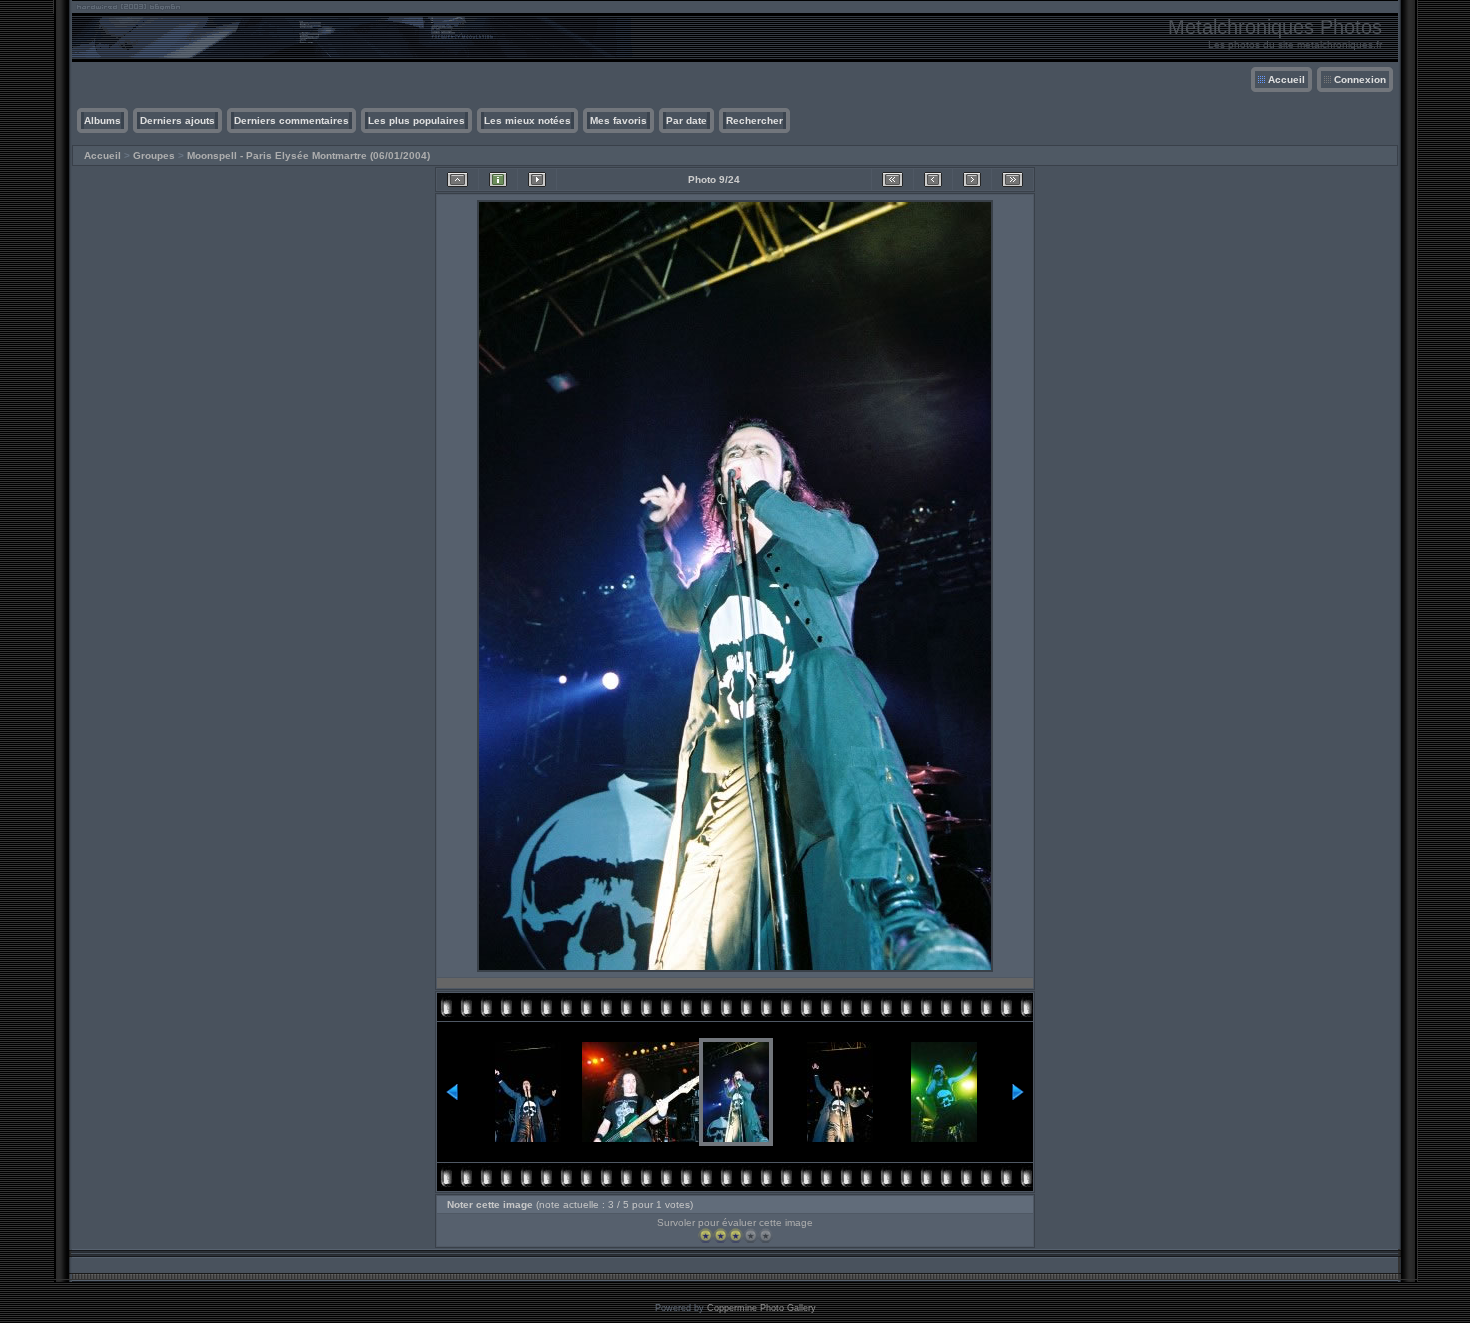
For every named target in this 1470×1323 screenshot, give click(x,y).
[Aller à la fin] (1012, 179)
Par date (686, 120)
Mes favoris (618, 120)
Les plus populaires (416, 120)
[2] (720, 1235)
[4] (750, 1235)
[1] (705, 1235)
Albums (102, 120)
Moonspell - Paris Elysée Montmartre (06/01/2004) (308, 155)
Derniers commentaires (291, 120)
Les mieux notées (527, 120)
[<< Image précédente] (933, 179)
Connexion (1360, 79)
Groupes (154, 155)
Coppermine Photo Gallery (761, 1308)
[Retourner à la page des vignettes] (457, 179)
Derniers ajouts (177, 120)
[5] (765, 1235)
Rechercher (754, 120)
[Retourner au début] (892, 179)
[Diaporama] (537, 179)
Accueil (1286, 79)
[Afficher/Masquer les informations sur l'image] (498, 179)
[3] (735, 1235)
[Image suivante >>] (972, 179)
